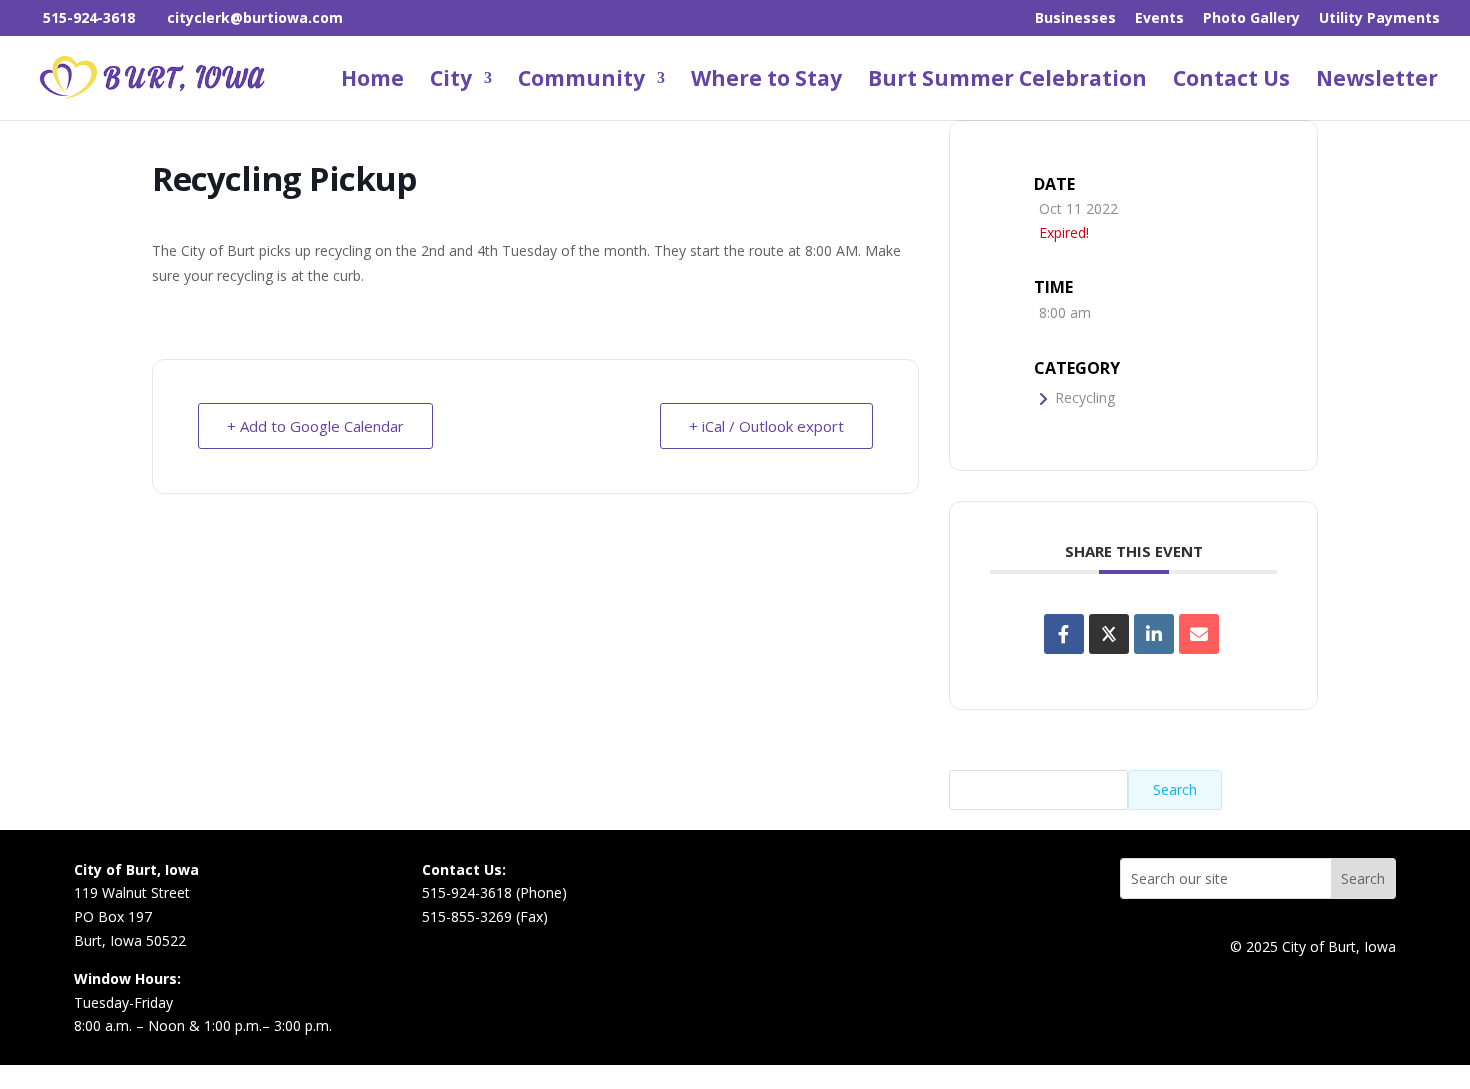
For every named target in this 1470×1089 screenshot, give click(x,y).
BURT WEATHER (909, 923)
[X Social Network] (1109, 634)
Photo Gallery (1251, 19)
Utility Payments (1379, 19)
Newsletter (1377, 81)
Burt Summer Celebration (1007, 81)
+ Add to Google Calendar (315, 426)
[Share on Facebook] (1064, 634)
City (451, 81)
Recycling (1085, 397)
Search (1175, 789)
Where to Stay (766, 81)
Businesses (1075, 19)
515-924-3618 (89, 17)
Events (1159, 19)
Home (372, 81)
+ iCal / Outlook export (766, 426)
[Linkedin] (1154, 634)
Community (581, 81)
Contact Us (1231, 81)
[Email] (1199, 634)
